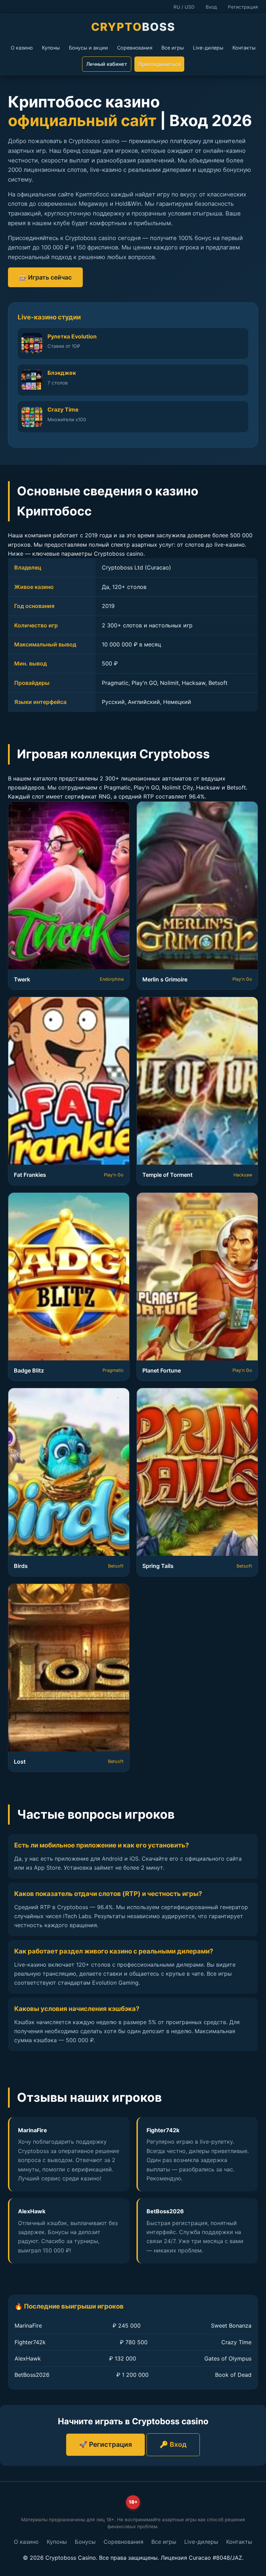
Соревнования (135, 48)
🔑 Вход (173, 2444)
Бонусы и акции (88, 48)
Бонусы (85, 2542)
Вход (211, 7)
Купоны (51, 48)
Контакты (244, 48)
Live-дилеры (208, 48)
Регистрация (243, 7)
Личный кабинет (107, 64)
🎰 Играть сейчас (45, 277)
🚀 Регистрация (105, 2444)
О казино (22, 48)
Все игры (173, 48)
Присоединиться (159, 64)
